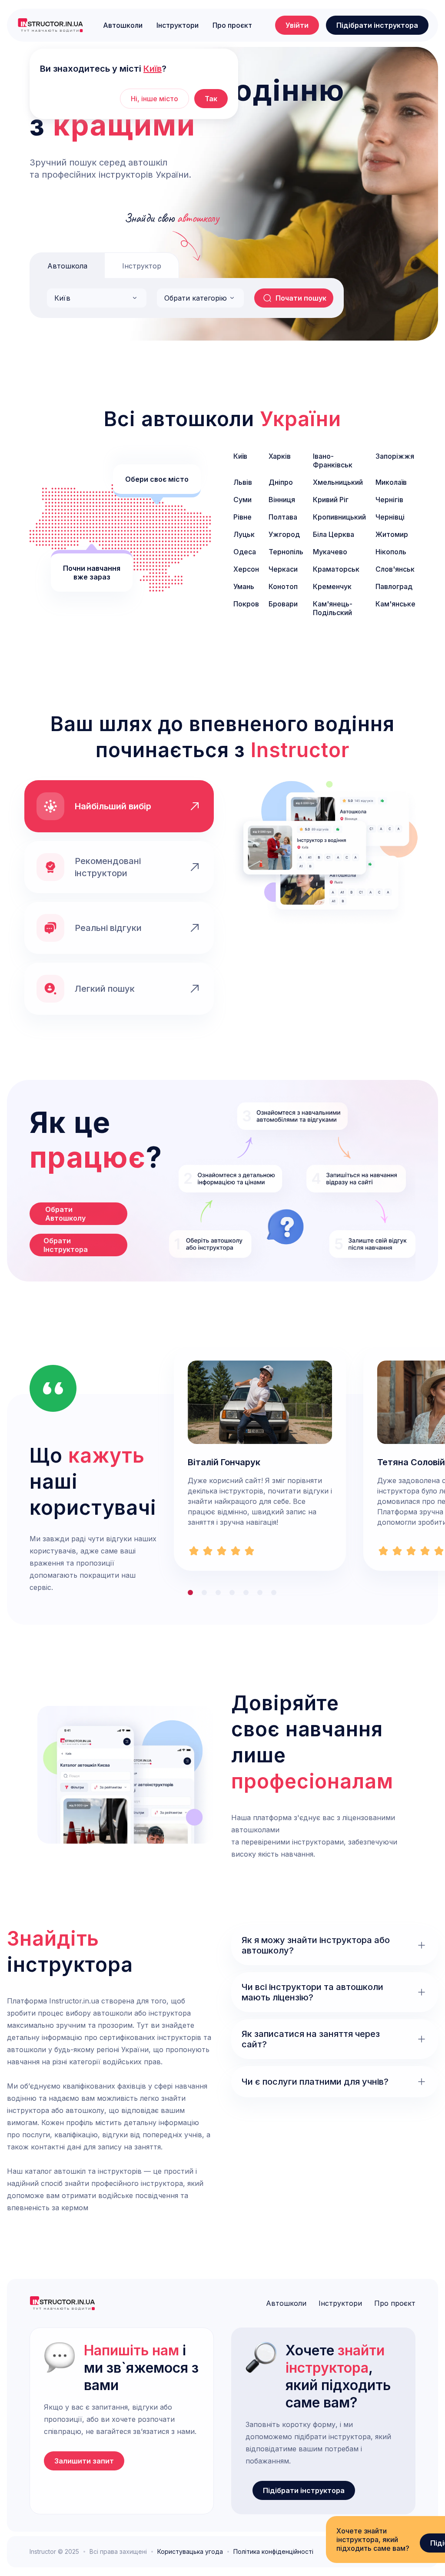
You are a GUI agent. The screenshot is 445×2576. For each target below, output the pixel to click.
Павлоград (394, 586)
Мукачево (330, 552)
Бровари (283, 604)
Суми (242, 500)
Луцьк (244, 534)
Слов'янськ (395, 569)
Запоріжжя (395, 456)
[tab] (67, 265)
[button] (97, 298)
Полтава (283, 517)
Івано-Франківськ (333, 460)
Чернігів (389, 500)
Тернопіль (286, 552)
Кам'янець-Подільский (333, 608)
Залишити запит (84, 2461)
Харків (280, 456)
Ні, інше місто (154, 99)
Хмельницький (338, 482)
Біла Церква (334, 534)
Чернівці (390, 517)
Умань (244, 586)
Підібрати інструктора (377, 25)
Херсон (246, 569)
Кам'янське (395, 604)
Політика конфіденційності (273, 2552)
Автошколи (123, 25)
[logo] (50, 25)
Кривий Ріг (331, 500)
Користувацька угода (190, 2552)
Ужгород (284, 534)
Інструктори (178, 25)
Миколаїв (391, 482)
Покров (246, 604)
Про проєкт (232, 25)
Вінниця (282, 500)
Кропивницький (339, 517)
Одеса (245, 552)
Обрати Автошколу (65, 1214)
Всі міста (322, 635)
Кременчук (332, 586)
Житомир (392, 534)
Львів (243, 482)
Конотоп (283, 586)
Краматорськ (336, 569)
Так (211, 99)
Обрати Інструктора (66, 1245)
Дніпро (281, 482)
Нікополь (391, 552)
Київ (240, 456)
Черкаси (283, 569)
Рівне (242, 517)
